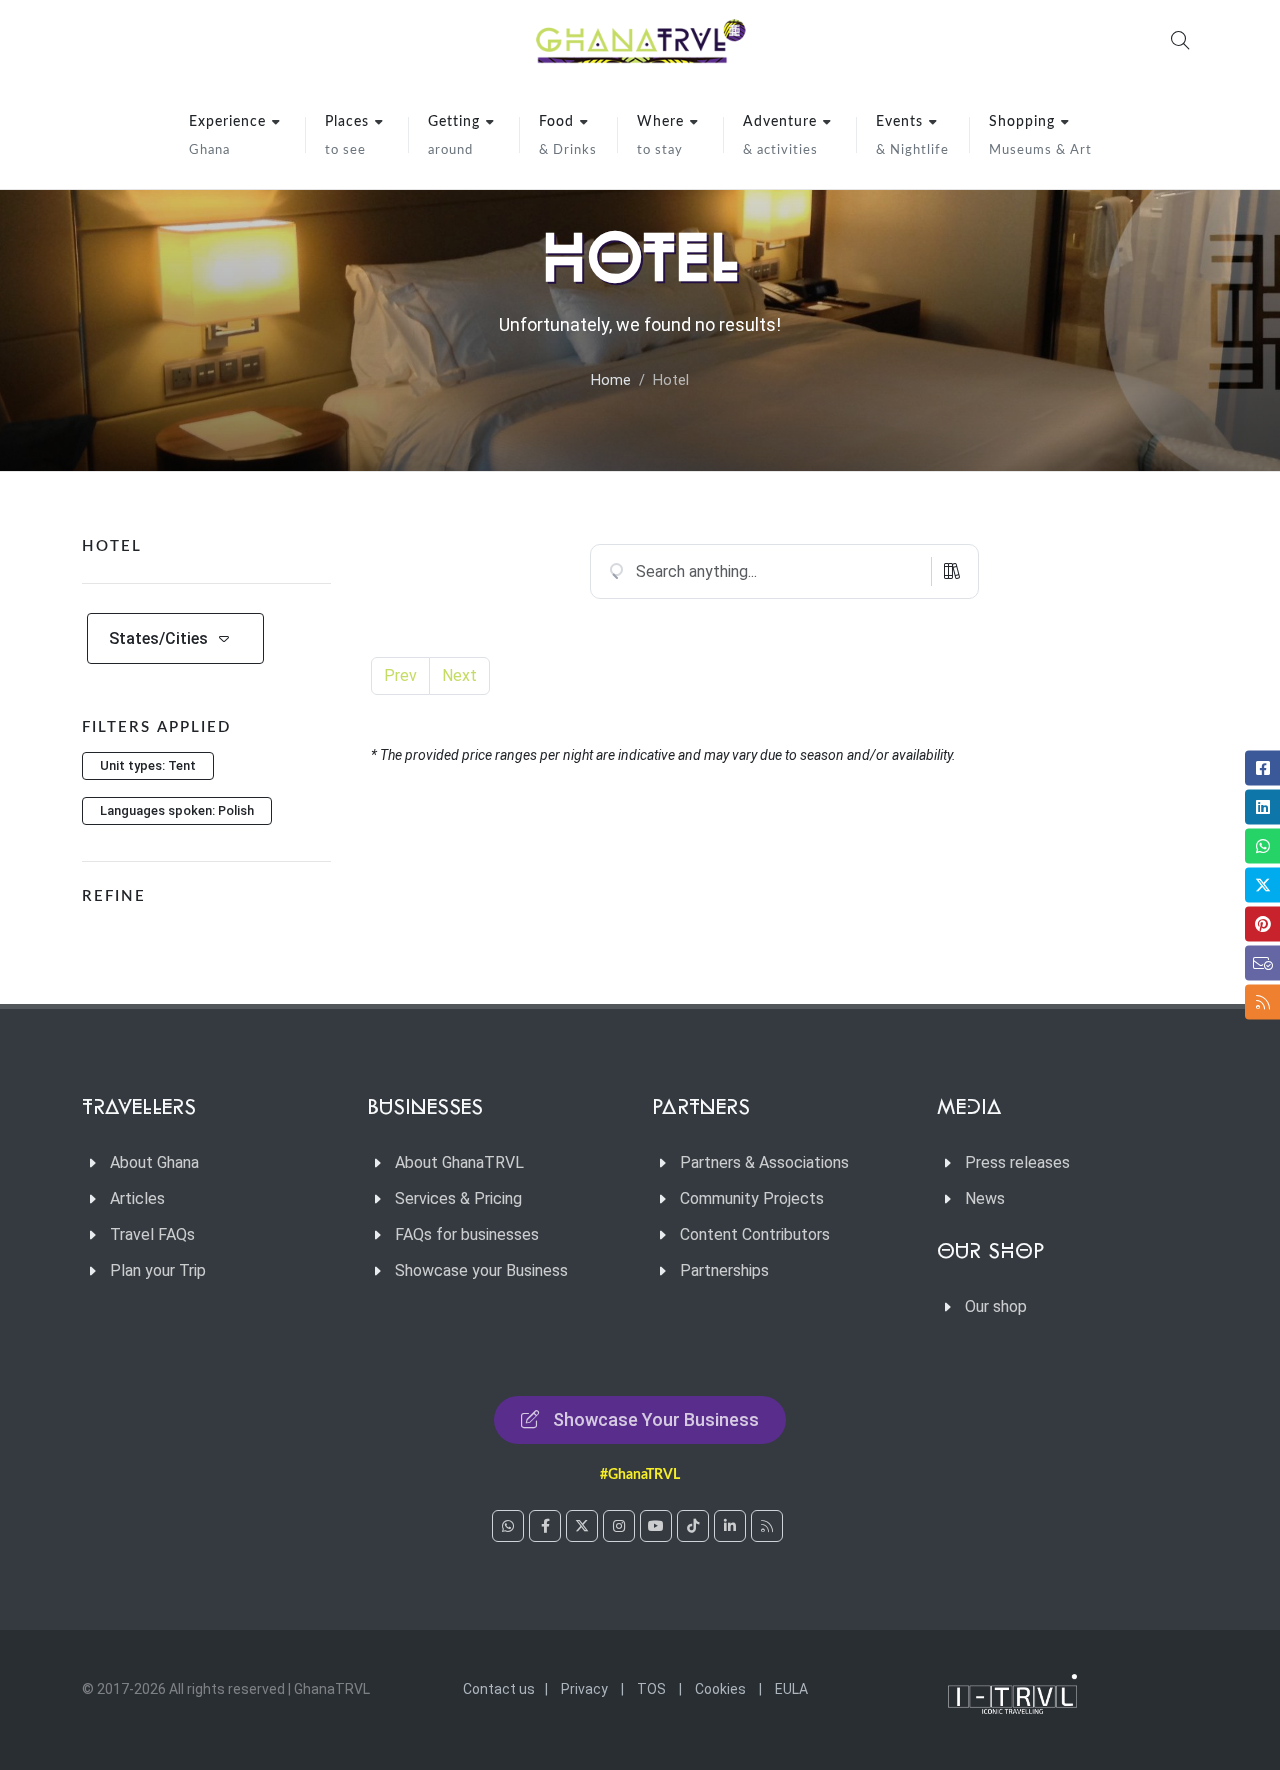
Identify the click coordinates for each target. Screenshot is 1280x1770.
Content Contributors (755, 1234)
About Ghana (154, 1162)
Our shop (996, 1306)
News (985, 1198)
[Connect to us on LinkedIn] (730, 1526)
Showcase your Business (481, 1270)
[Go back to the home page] (640, 40)
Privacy (584, 1689)
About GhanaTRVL (459, 1162)
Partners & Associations (764, 1162)
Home (611, 380)
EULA (791, 1689)
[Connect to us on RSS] (767, 1526)
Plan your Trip (158, 1270)
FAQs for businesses (467, 1234)
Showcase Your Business (656, 1419)
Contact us (499, 1689)
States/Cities (158, 638)
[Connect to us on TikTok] (693, 1526)
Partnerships (724, 1270)
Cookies (720, 1689)
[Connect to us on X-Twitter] (582, 1526)
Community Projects (752, 1198)
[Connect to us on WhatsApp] (508, 1526)
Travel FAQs (152, 1234)
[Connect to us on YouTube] (656, 1526)
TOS (651, 1689)
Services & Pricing (458, 1198)
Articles (137, 1198)
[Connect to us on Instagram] (619, 1526)
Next (459, 675)
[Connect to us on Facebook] (545, 1526)
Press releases (1017, 1162)
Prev (400, 675)
